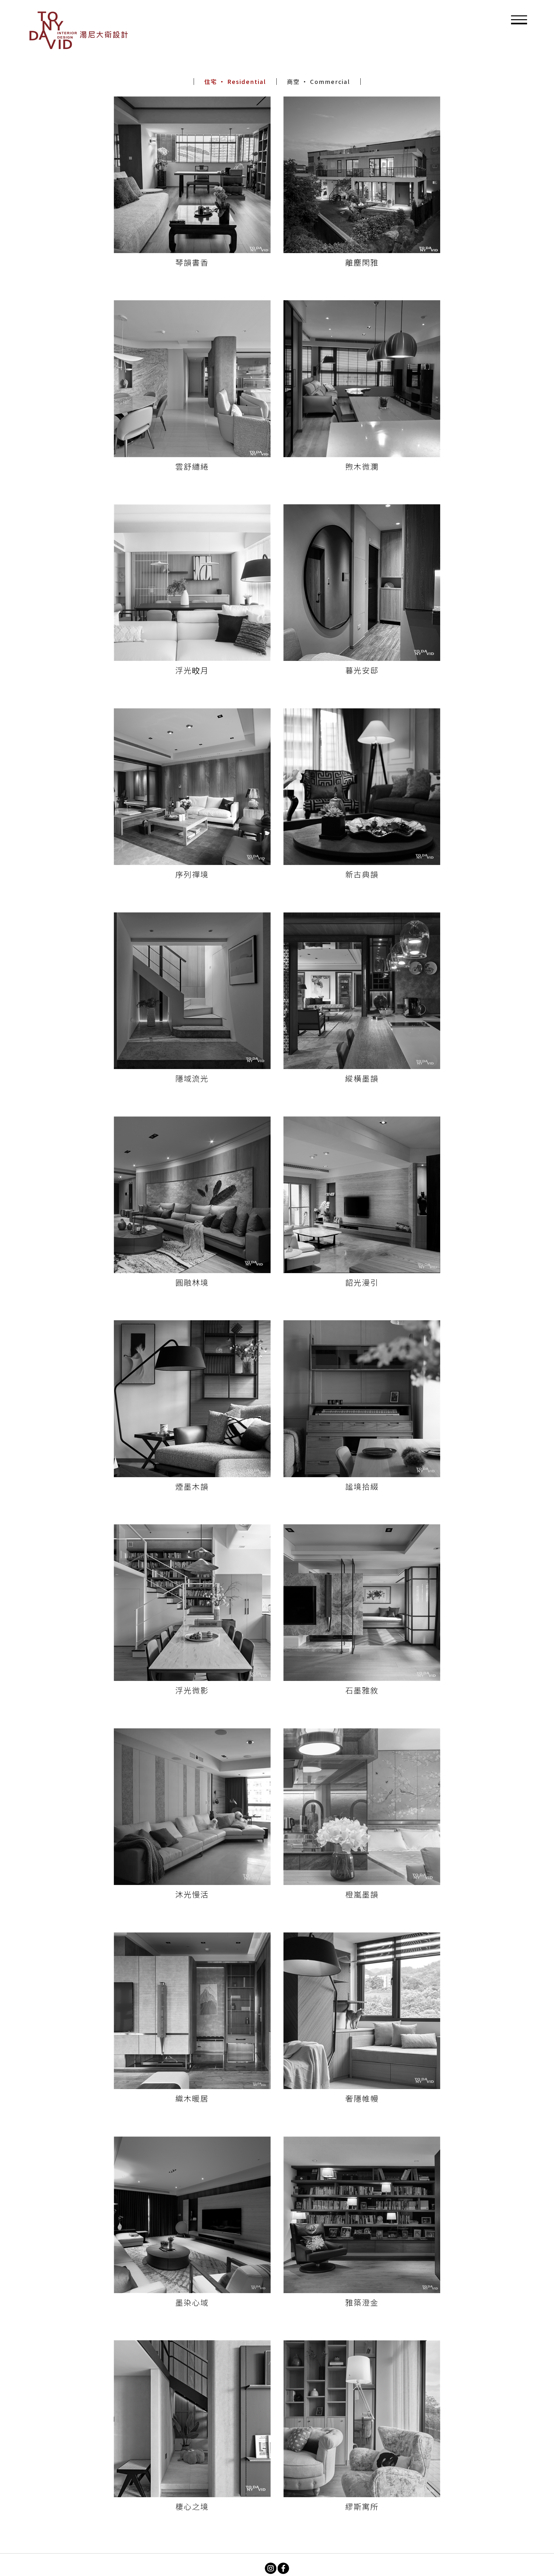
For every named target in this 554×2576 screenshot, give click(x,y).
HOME (349, 32)
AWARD (454, 32)
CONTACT (491, 32)
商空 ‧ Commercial (319, 82)
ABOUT (382, 32)
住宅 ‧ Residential (235, 82)
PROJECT (418, 32)
